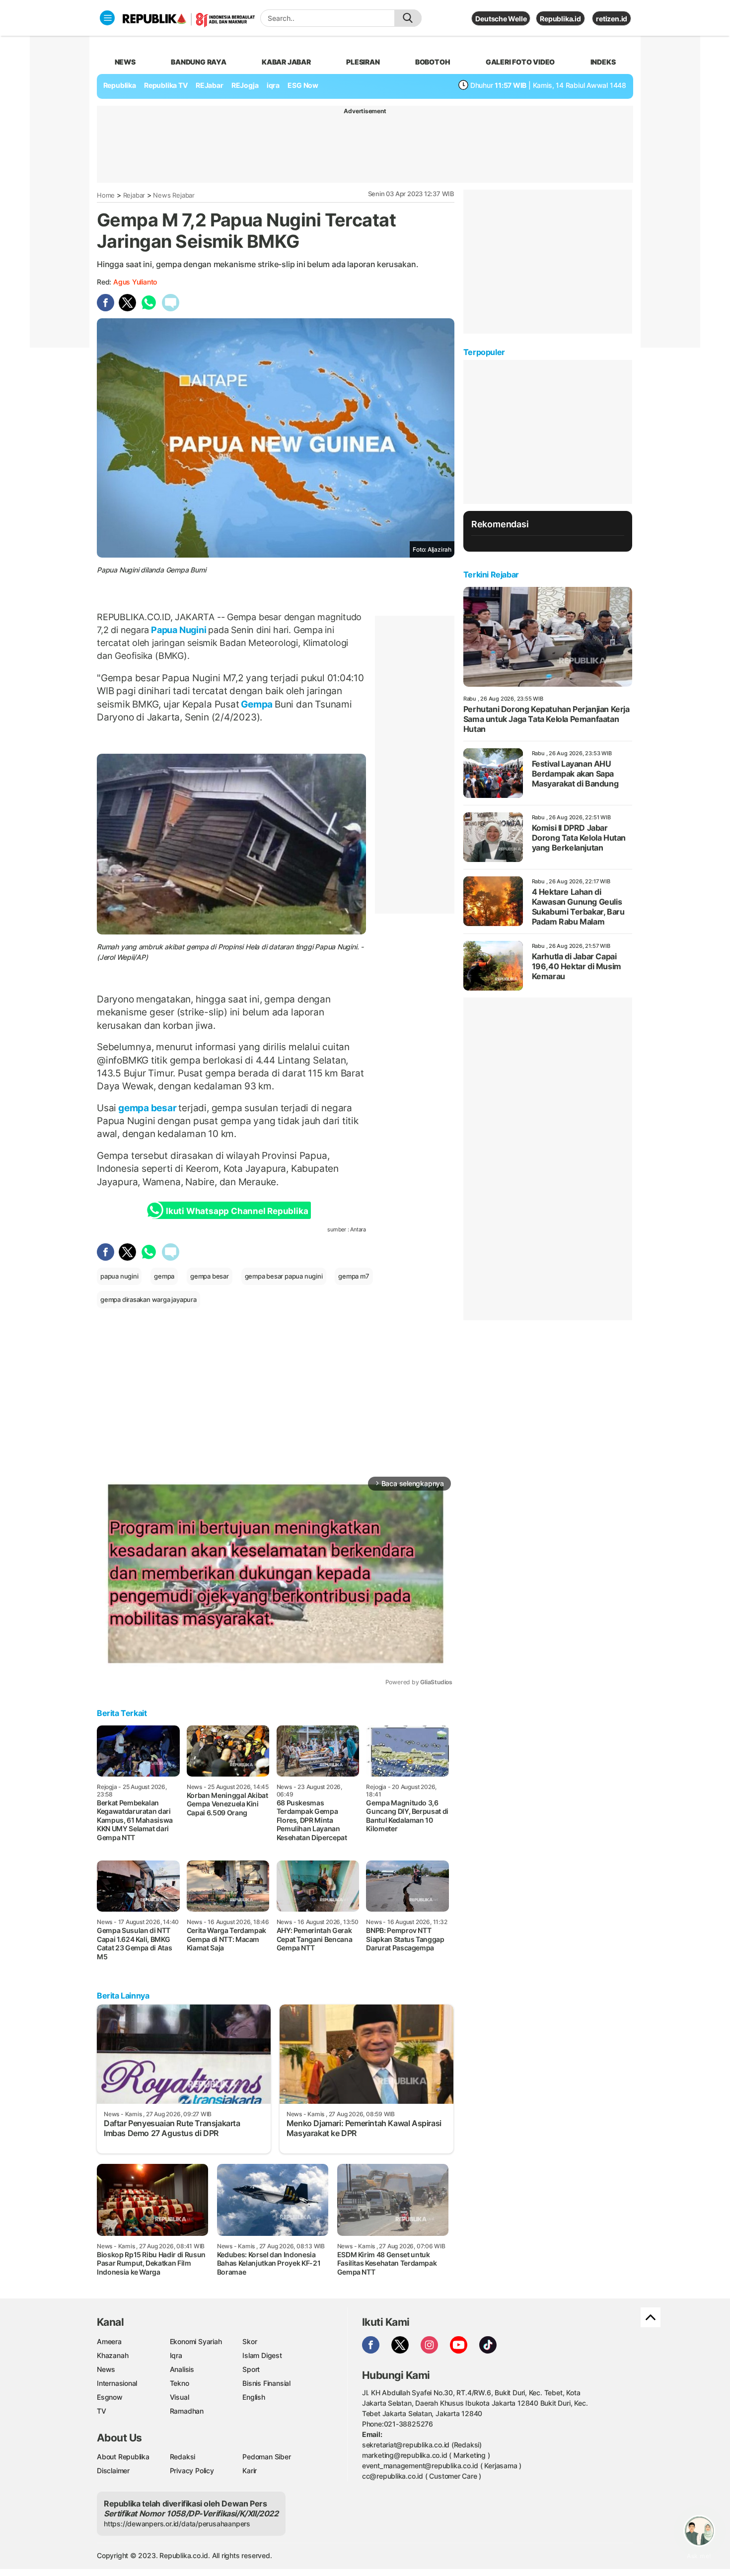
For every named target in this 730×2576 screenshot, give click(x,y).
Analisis (182, 2369)
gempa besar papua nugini (284, 1276)
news (125, 62)
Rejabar (134, 195)
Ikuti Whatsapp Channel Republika (237, 1211)
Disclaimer (113, 2470)
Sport (251, 2369)
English (254, 2397)
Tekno (180, 2383)
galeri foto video (520, 62)
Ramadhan (187, 2411)
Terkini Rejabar (491, 574)
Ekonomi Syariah (196, 2341)
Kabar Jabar (286, 62)
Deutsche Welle (501, 19)
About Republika (123, 2457)
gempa (164, 1276)
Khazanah (112, 2355)
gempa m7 (354, 1276)
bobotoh (433, 62)
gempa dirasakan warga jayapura (148, 1299)
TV (102, 2411)
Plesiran (363, 62)
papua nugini (119, 1276)
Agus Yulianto (135, 282)
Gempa (257, 704)
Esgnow (110, 2397)
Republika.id (560, 19)
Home (106, 195)
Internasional (117, 2383)
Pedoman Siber (266, 2457)
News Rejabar (174, 195)
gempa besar (147, 1108)
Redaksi (183, 2457)
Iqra (176, 2355)
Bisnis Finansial (266, 2383)
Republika (120, 85)
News (106, 2369)
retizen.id (612, 19)
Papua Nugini (179, 630)
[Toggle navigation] (107, 18)
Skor (250, 2341)
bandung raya (198, 62)
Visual (180, 2397)
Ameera (109, 2341)
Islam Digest (262, 2355)
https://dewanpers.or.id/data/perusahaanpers (177, 2524)
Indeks (603, 62)
